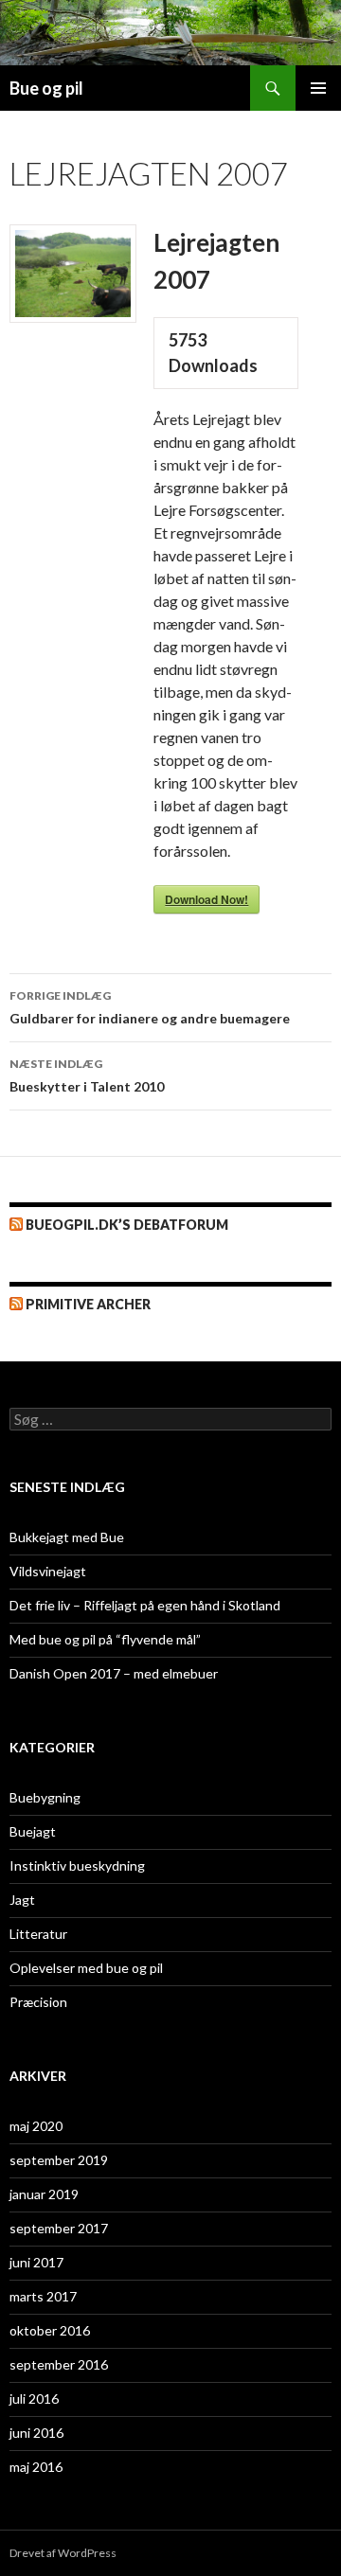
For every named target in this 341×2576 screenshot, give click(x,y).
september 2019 (59, 2160)
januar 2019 (44, 2194)
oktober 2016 (50, 2330)
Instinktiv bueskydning (77, 1865)
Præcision (38, 2002)
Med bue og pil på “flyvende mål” (105, 1639)
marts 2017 (43, 2296)
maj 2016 (36, 2467)
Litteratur (38, 1934)
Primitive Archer (88, 1304)
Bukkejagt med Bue (67, 1537)
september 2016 (59, 2364)
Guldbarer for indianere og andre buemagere (150, 1007)
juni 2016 (36, 2433)
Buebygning (45, 1797)
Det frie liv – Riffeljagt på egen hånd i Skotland (145, 1605)
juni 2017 (36, 2262)
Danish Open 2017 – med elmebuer (114, 1673)
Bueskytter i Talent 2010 (87, 1075)
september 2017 (59, 2228)
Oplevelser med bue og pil (86, 1968)
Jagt (22, 1900)
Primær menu (318, 88)
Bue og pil (46, 88)
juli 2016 (34, 2398)
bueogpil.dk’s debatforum (127, 1225)
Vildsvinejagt (48, 1571)
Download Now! (206, 899)
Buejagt (33, 1831)
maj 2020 (36, 2126)
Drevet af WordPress (63, 2553)
